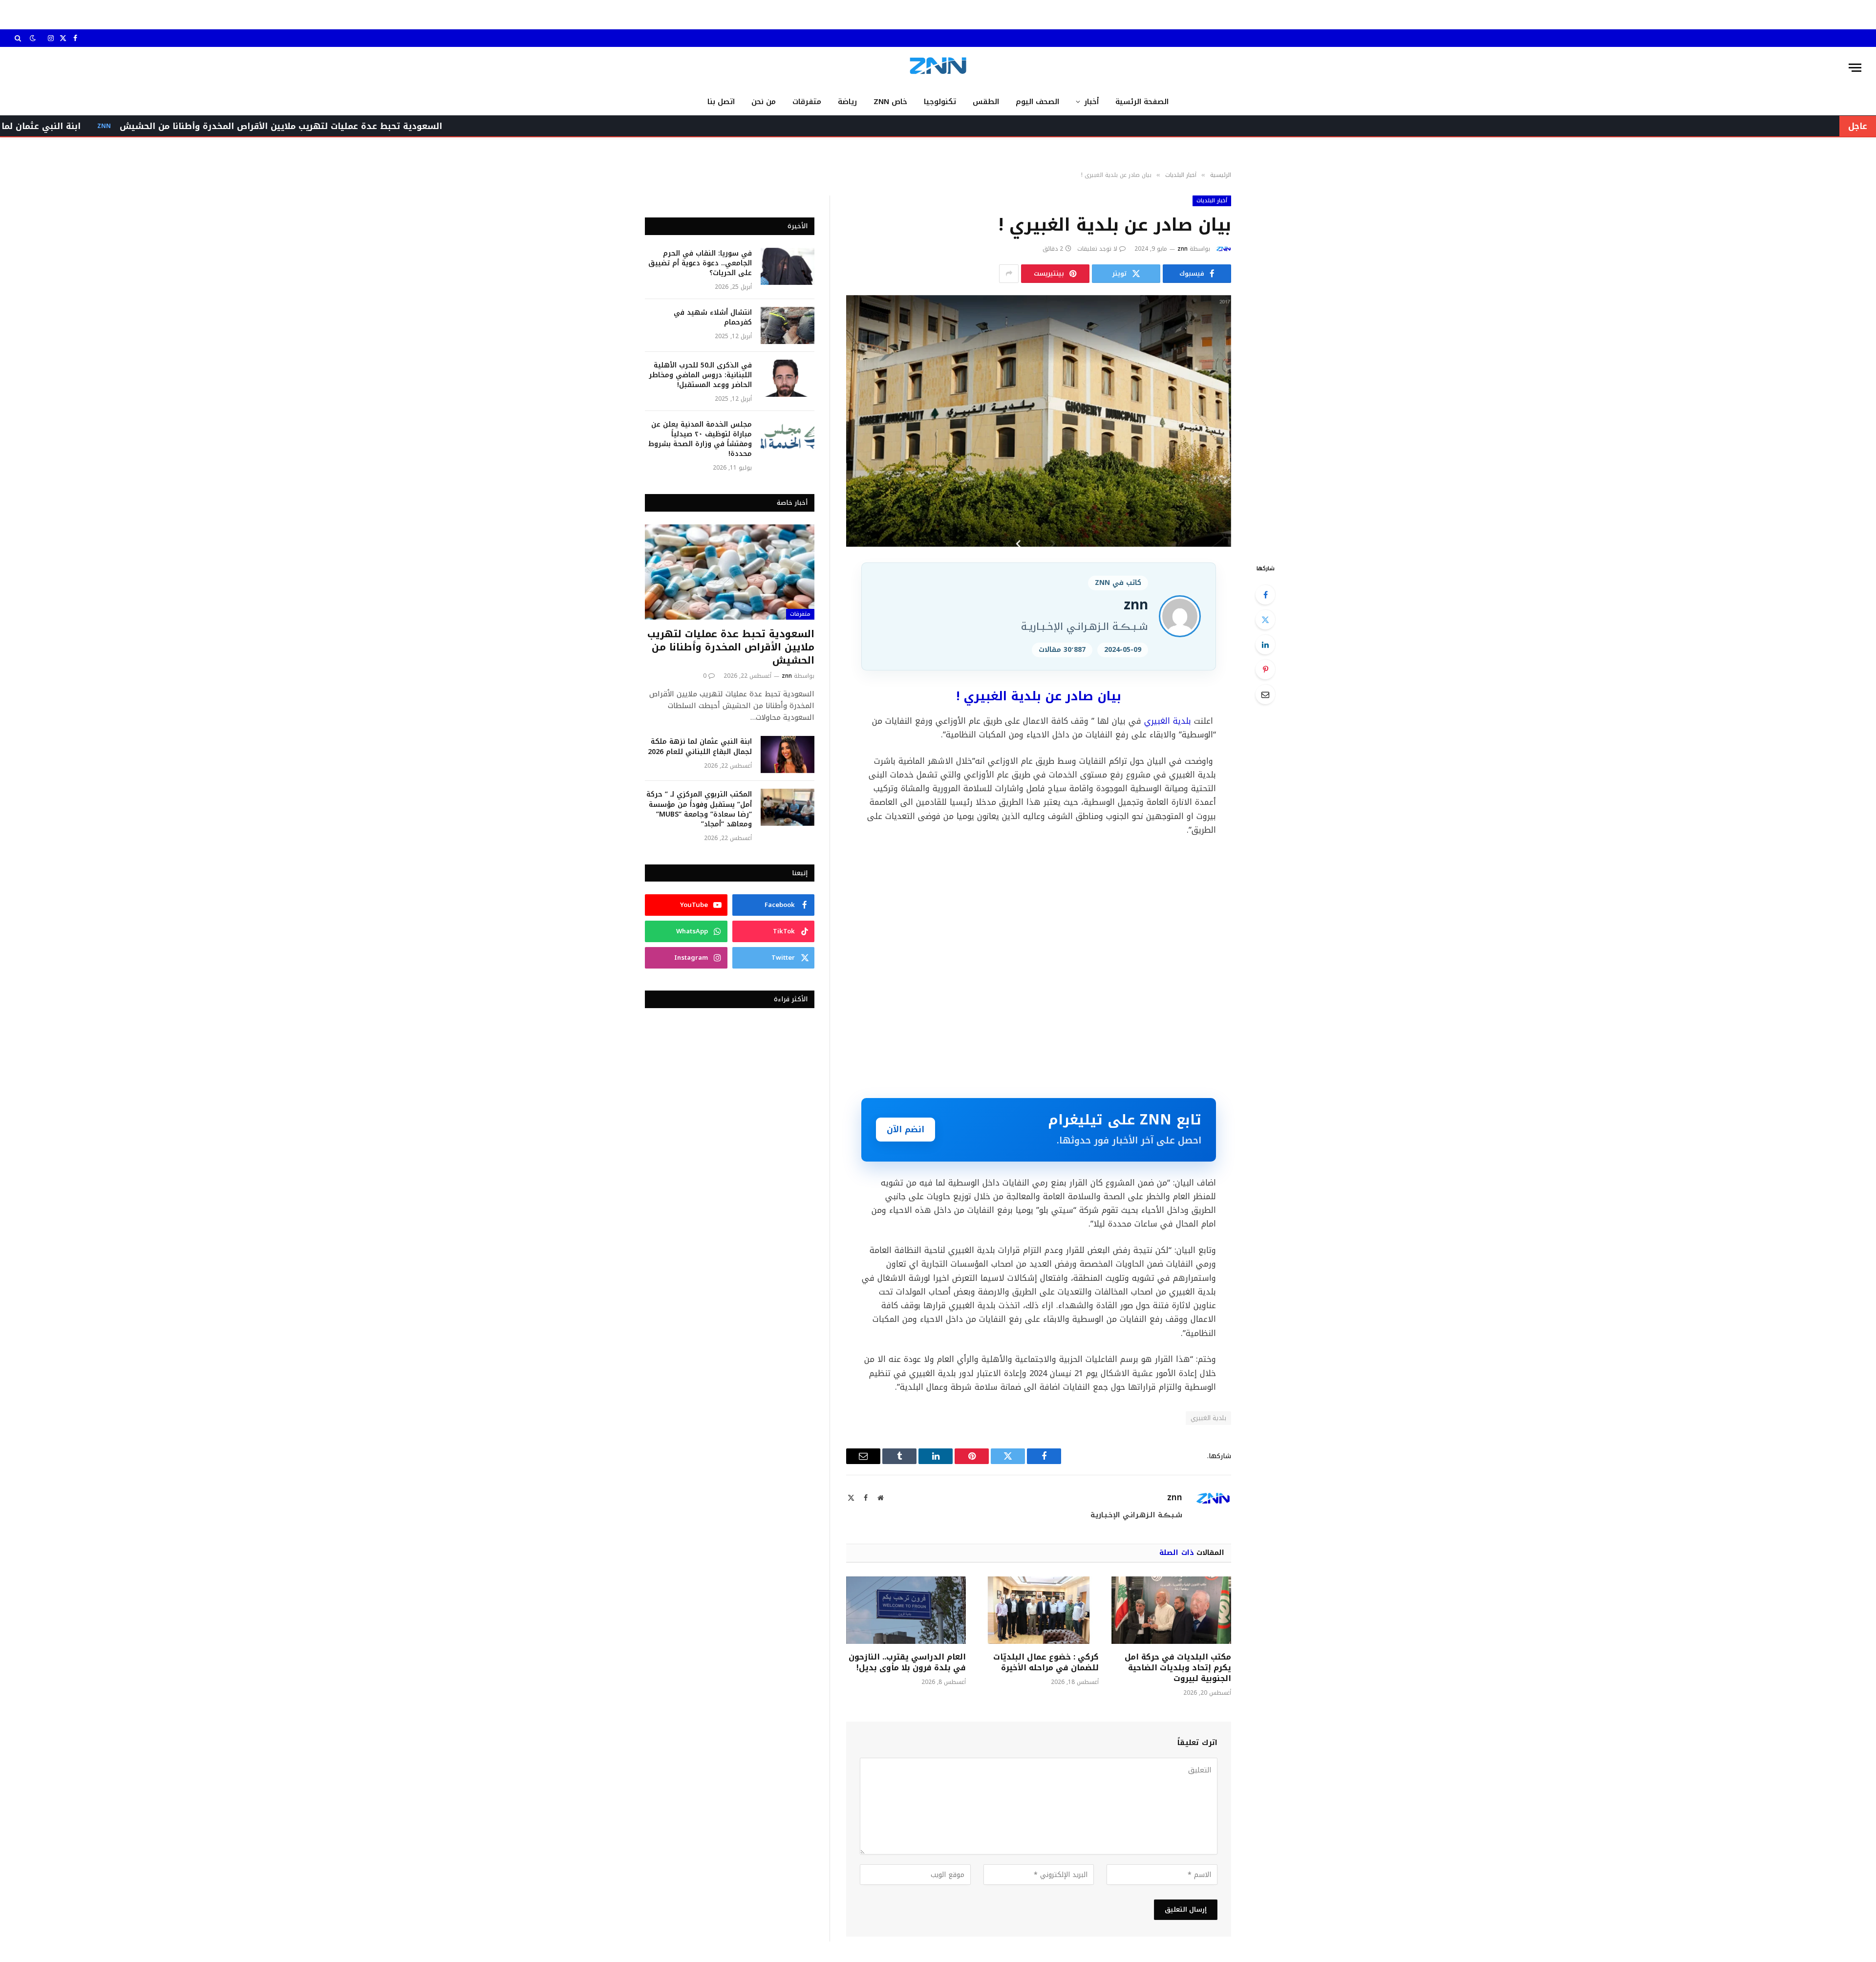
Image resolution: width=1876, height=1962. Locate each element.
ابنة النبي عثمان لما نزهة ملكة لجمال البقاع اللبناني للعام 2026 (700, 747)
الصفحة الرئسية (1142, 102)
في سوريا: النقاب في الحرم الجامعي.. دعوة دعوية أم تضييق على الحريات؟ (700, 263)
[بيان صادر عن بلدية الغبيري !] (1039, 421)
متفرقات (807, 102)
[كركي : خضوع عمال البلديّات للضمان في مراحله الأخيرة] (1038, 1610)
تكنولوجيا (940, 102)
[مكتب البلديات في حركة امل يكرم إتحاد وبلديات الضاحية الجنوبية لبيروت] (1171, 1610)
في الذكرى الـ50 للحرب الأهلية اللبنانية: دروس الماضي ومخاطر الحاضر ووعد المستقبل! (700, 375)
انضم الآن (906, 1129)
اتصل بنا (721, 102)
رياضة (847, 102)
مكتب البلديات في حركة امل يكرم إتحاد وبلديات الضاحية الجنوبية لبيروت (1178, 1668)
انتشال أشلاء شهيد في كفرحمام (713, 318)
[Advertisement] (1039, 967)
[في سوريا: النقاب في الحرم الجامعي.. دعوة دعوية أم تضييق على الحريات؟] (788, 266)
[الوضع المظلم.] (33, 38)
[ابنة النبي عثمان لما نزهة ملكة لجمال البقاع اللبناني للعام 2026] (788, 755)
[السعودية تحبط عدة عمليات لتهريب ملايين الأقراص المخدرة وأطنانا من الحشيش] (730, 572)
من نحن (764, 102)
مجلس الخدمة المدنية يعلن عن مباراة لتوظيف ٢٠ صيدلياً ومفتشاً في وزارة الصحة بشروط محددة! (700, 439)
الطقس (986, 102)
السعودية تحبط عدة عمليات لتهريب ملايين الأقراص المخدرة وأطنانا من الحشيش (431, 126)
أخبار (1091, 102)
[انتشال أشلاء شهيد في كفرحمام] (788, 325)
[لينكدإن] (1265, 645)
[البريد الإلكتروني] (1265, 694)
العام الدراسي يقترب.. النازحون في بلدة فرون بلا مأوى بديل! (907, 1662)
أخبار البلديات (1212, 201)
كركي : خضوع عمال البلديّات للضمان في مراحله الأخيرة (1046, 1662)
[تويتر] (1265, 620)
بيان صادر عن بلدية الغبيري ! (1039, 696)
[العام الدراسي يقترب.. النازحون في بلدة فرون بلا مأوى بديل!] (906, 1610)
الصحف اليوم (1037, 102)
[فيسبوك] (1265, 595)
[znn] (938, 68)
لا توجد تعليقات (1097, 249)
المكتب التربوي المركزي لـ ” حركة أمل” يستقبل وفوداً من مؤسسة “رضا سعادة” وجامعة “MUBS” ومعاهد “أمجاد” (699, 809)
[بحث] (19, 38)
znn (1183, 249)
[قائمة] (1855, 68)
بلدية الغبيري (1168, 721)
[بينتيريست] (1265, 669)
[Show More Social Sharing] (1009, 274)
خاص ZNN (890, 102)
